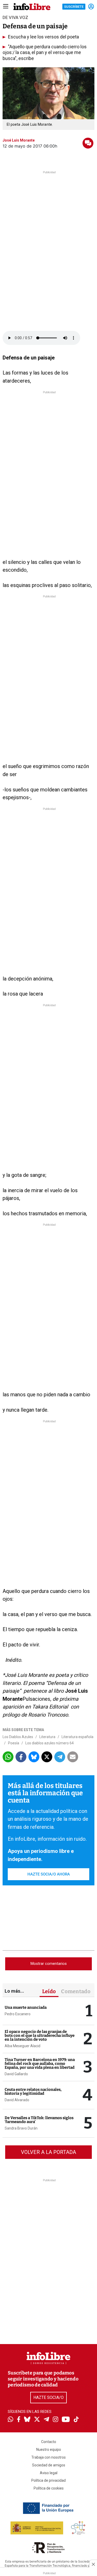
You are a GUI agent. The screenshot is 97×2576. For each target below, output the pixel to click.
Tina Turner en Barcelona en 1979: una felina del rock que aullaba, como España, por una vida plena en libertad (40, 2064)
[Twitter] (37, 2420)
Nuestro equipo (49, 2450)
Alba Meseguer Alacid (23, 2046)
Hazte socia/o (48, 2397)
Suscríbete (74, 7)
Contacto (49, 2442)
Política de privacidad (48, 2480)
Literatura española (77, 1737)
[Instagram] (55, 2420)
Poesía (14, 1743)
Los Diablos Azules (18, 1737)
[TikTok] (76, 2420)
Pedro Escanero (18, 2014)
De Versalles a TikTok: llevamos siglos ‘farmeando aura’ (39, 2120)
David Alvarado (17, 2100)
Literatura (47, 1737)
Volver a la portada (48, 2152)
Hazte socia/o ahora (49, 1874)
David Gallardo (16, 2074)
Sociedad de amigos (49, 2465)
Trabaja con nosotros (48, 2457)
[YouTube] (66, 2420)
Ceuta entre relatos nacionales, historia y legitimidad (33, 2091)
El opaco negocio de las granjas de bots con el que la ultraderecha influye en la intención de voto (40, 2036)
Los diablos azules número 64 (50, 1743)
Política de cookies (49, 2488)
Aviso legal (49, 2473)
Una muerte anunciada (26, 2007)
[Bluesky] (27, 2420)
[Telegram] (46, 2420)
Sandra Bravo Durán (21, 2128)
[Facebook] (19, 2420)
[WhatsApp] (10, 2420)
